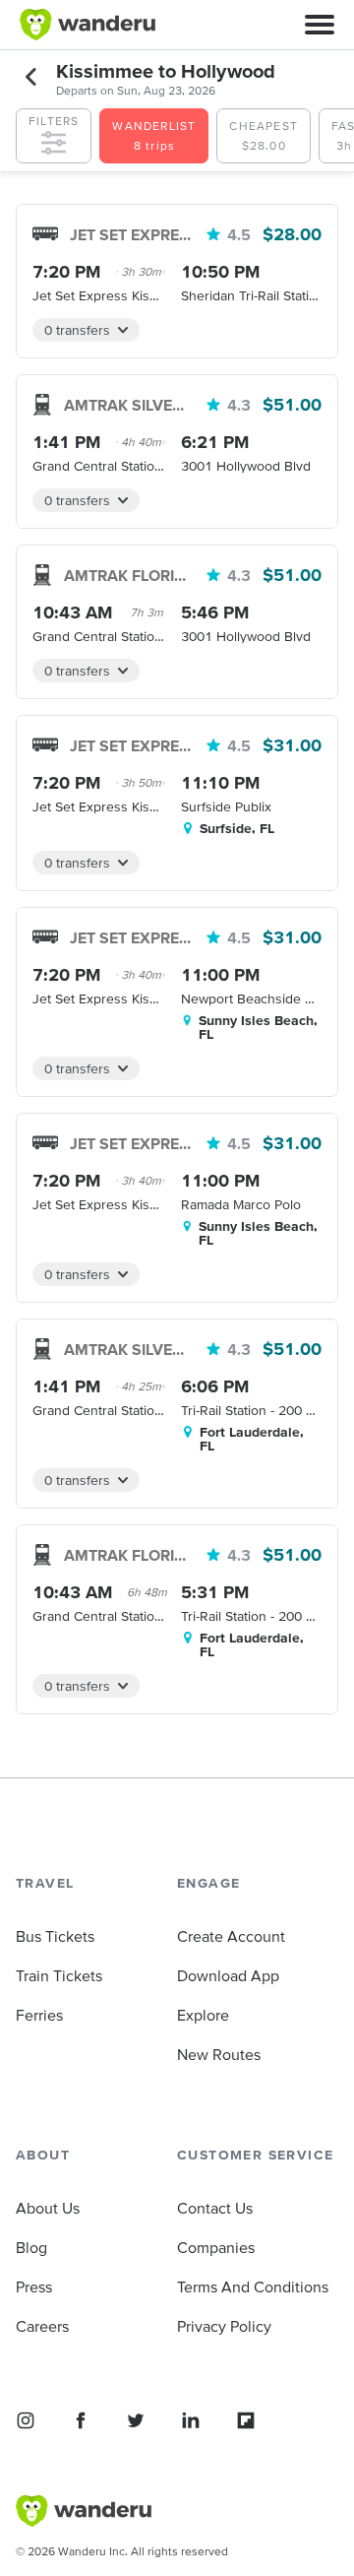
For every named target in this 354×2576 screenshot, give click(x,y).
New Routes (219, 2054)
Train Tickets (59, 1975)
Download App (228, 1975)
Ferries (39, 2015)
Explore (203, 2015)
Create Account (231, 1936)
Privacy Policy (224, 2326)
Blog (31, 2247)
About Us (48, 2208)
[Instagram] (26, 2420)
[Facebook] (81, 2420)
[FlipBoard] (246, 2420)
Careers (42, 2326)
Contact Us (215, 2208)
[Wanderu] (88, 25)
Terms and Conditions (253, 2286)
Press (34, 2286)
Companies (216, 2247)
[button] (320, 25)
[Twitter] (136, 2420)
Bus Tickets (55, 1936)
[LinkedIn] (191, 2420)
